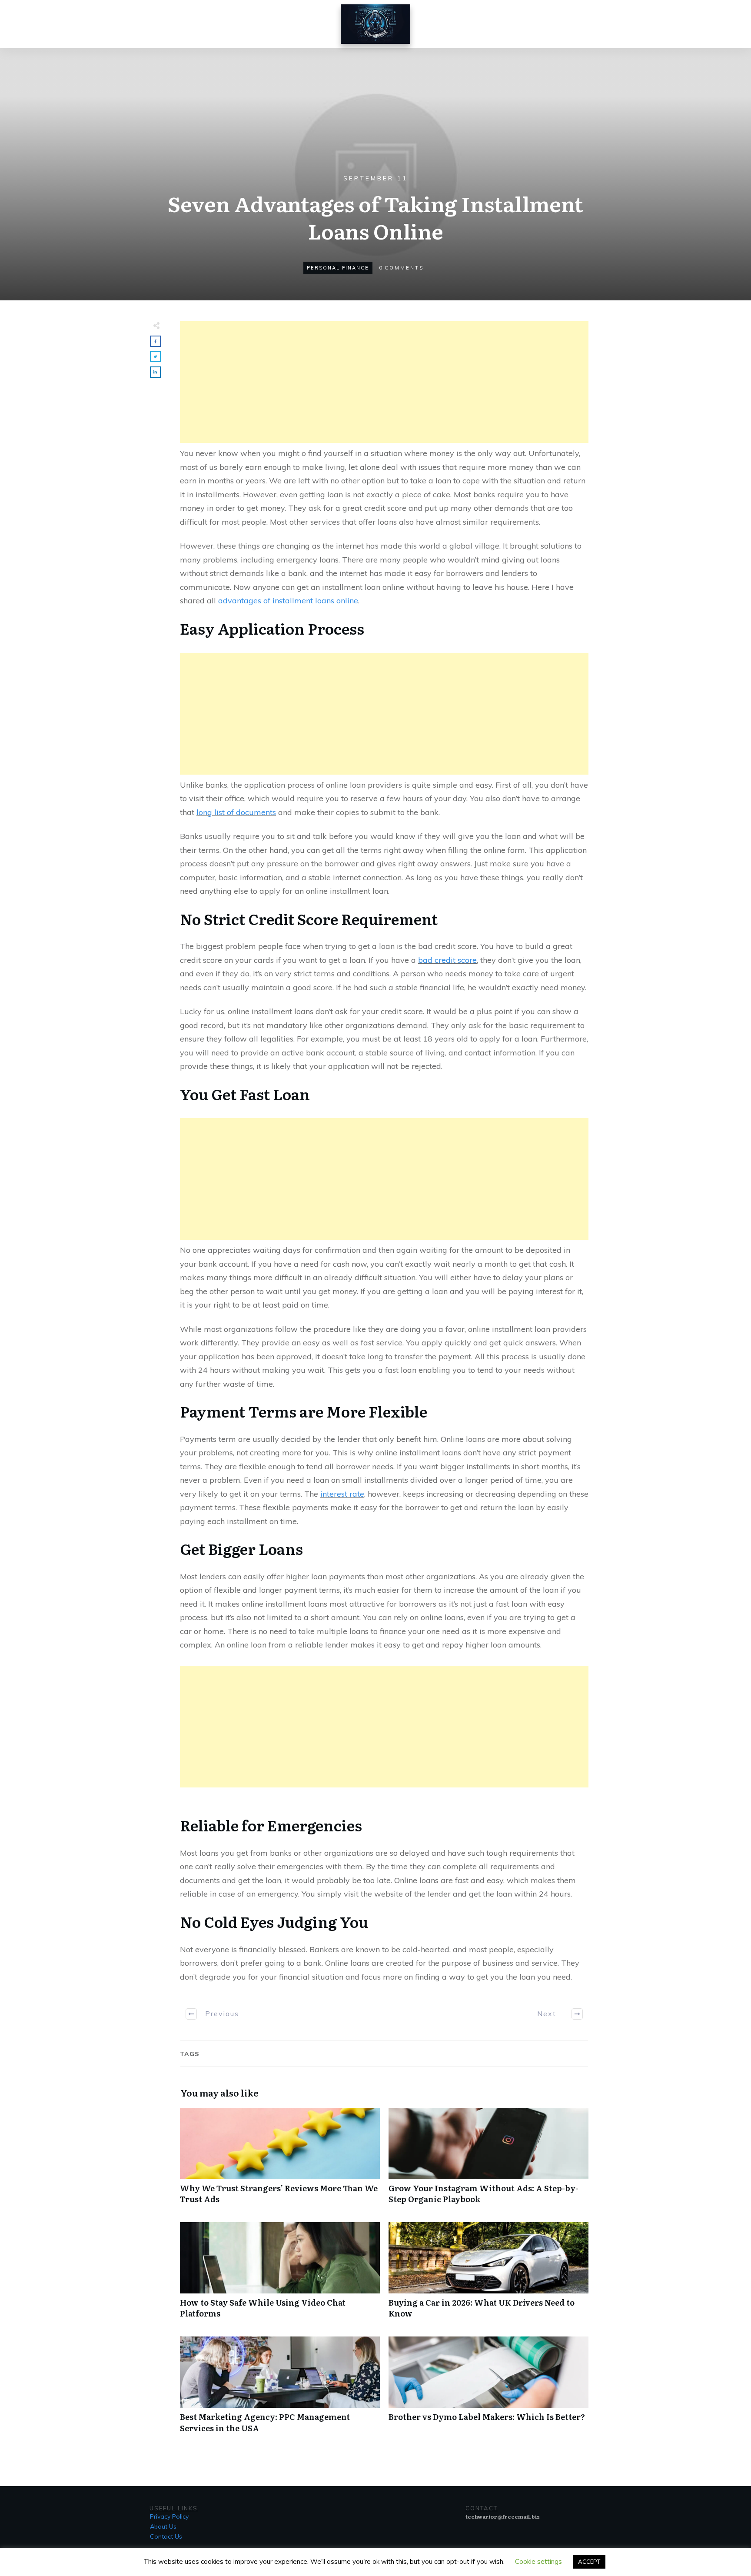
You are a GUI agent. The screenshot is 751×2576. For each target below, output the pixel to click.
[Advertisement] (384, 382)
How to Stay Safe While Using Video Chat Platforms (280, 2275)
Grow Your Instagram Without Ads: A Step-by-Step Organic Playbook (488, 2160)
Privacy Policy (169, 2516)
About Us (163, 2526)
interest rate (342, 1494)
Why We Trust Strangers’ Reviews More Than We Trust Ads (280, 2160)
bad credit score (447, 960)
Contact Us (166, 2536)
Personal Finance (338, 268)
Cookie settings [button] (538, 2561)
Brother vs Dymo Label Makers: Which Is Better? (488, 2389)
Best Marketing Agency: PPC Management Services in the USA (280, 2389)
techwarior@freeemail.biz (503, 2516)
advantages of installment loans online (288, 601)
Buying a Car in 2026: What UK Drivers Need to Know (488, 2275)
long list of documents (236, 812)
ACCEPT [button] (589, 2562)
